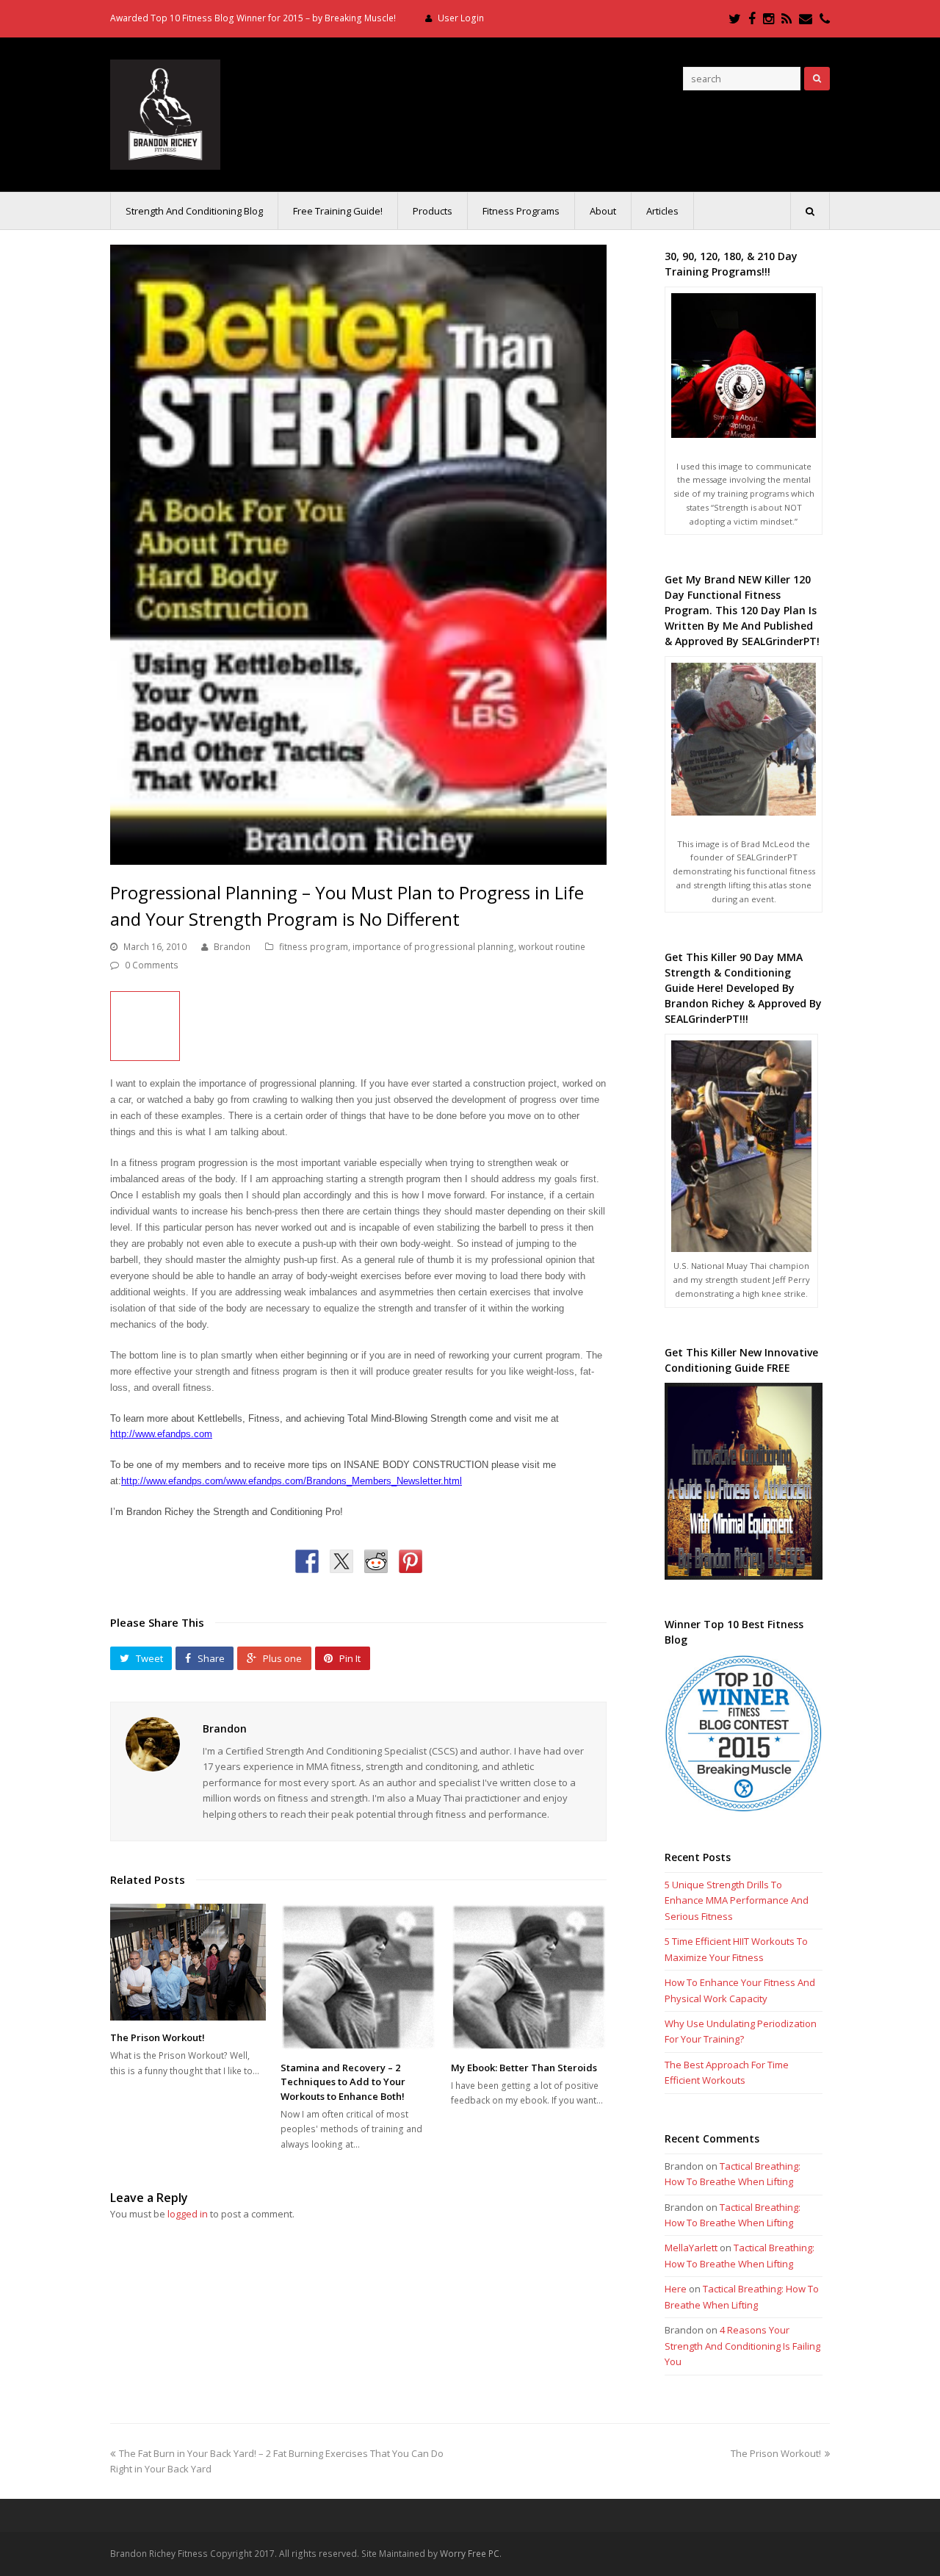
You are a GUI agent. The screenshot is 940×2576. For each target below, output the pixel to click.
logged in (188, 2214)
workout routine (552, 947)
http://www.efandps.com (161, 1434)
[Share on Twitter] (341, 1561)
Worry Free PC (470, 2554)
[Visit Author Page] (153, 1744)
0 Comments (152, 965)
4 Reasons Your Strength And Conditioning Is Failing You (742, 2346)
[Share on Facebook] (307, 1561)
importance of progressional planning (433, 947)
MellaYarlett (691, 2248)
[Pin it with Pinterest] (411, 1561)
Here (676, 2289)
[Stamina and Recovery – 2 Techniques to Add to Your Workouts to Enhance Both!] (358, 1977)
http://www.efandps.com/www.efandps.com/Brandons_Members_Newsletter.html (292, 1481)
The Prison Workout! (158, 2037)
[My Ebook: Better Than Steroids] (529, 1977)
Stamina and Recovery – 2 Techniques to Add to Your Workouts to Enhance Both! (343, 2082)
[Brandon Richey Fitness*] (165, 113)
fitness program (314, 947)
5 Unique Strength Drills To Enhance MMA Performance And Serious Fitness (737, 1900)
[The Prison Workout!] (188, 1962)
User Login (461, 18)
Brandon (232, 947)
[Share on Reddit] (376, 1561)
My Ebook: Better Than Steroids (524, 2068)
